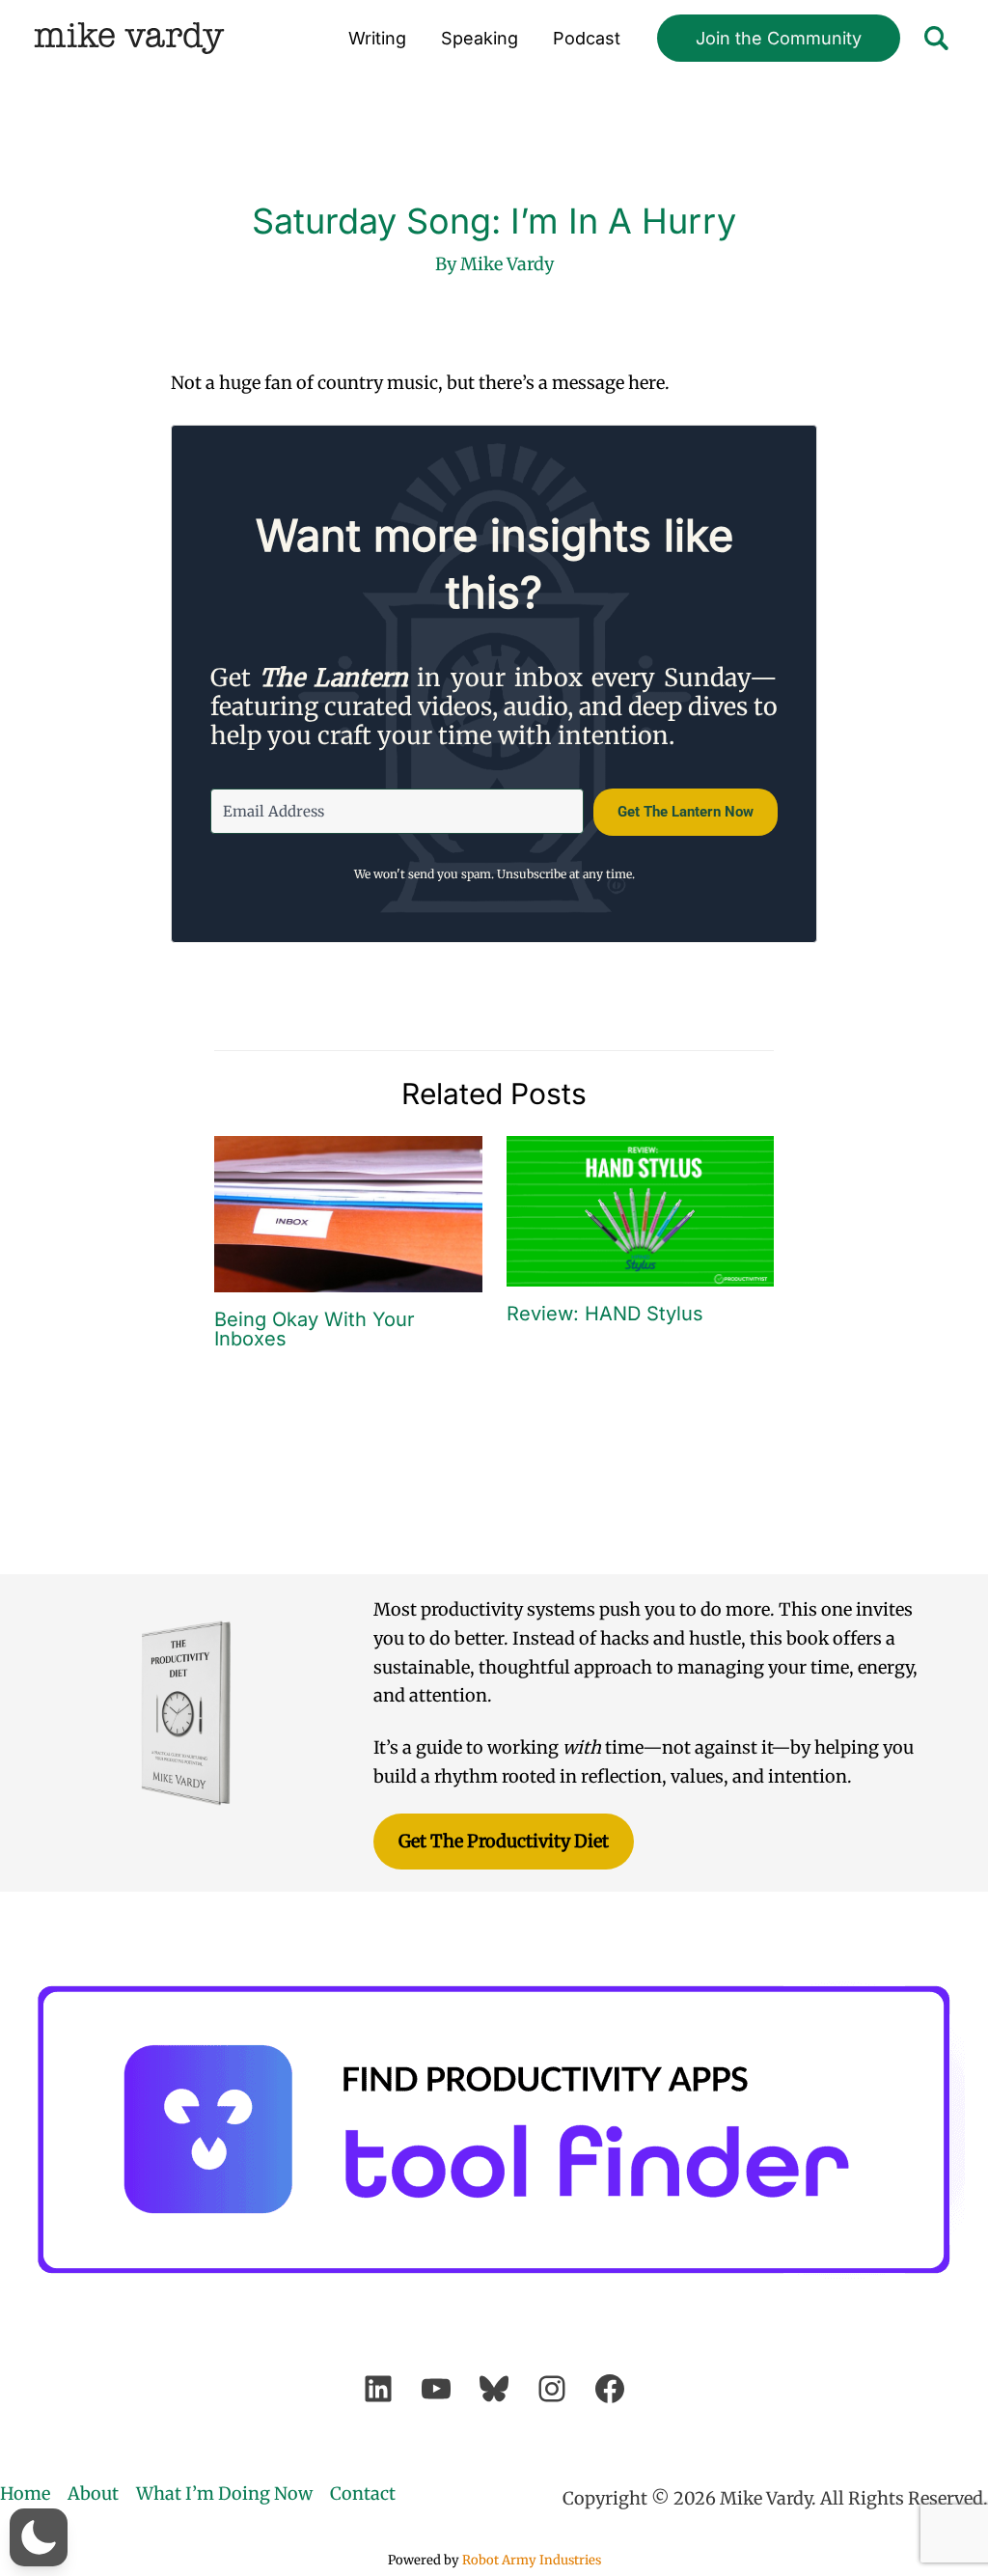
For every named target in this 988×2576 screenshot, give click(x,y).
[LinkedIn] (378, 2389)
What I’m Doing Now (224, 2493)
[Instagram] (552, 2389)
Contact (363, 2493)
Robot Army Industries (532, 2560)
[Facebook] (610, 2389)
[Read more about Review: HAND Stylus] (641, 1210)
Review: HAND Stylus (605, 1314)
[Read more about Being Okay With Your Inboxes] (348, 1213)
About (93, 2493)
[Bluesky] (494, 2389)
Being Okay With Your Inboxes (315, 1329)
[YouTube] (436, 2389)
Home (25, 2493)
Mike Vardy (129, 38)
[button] (779, 39)
